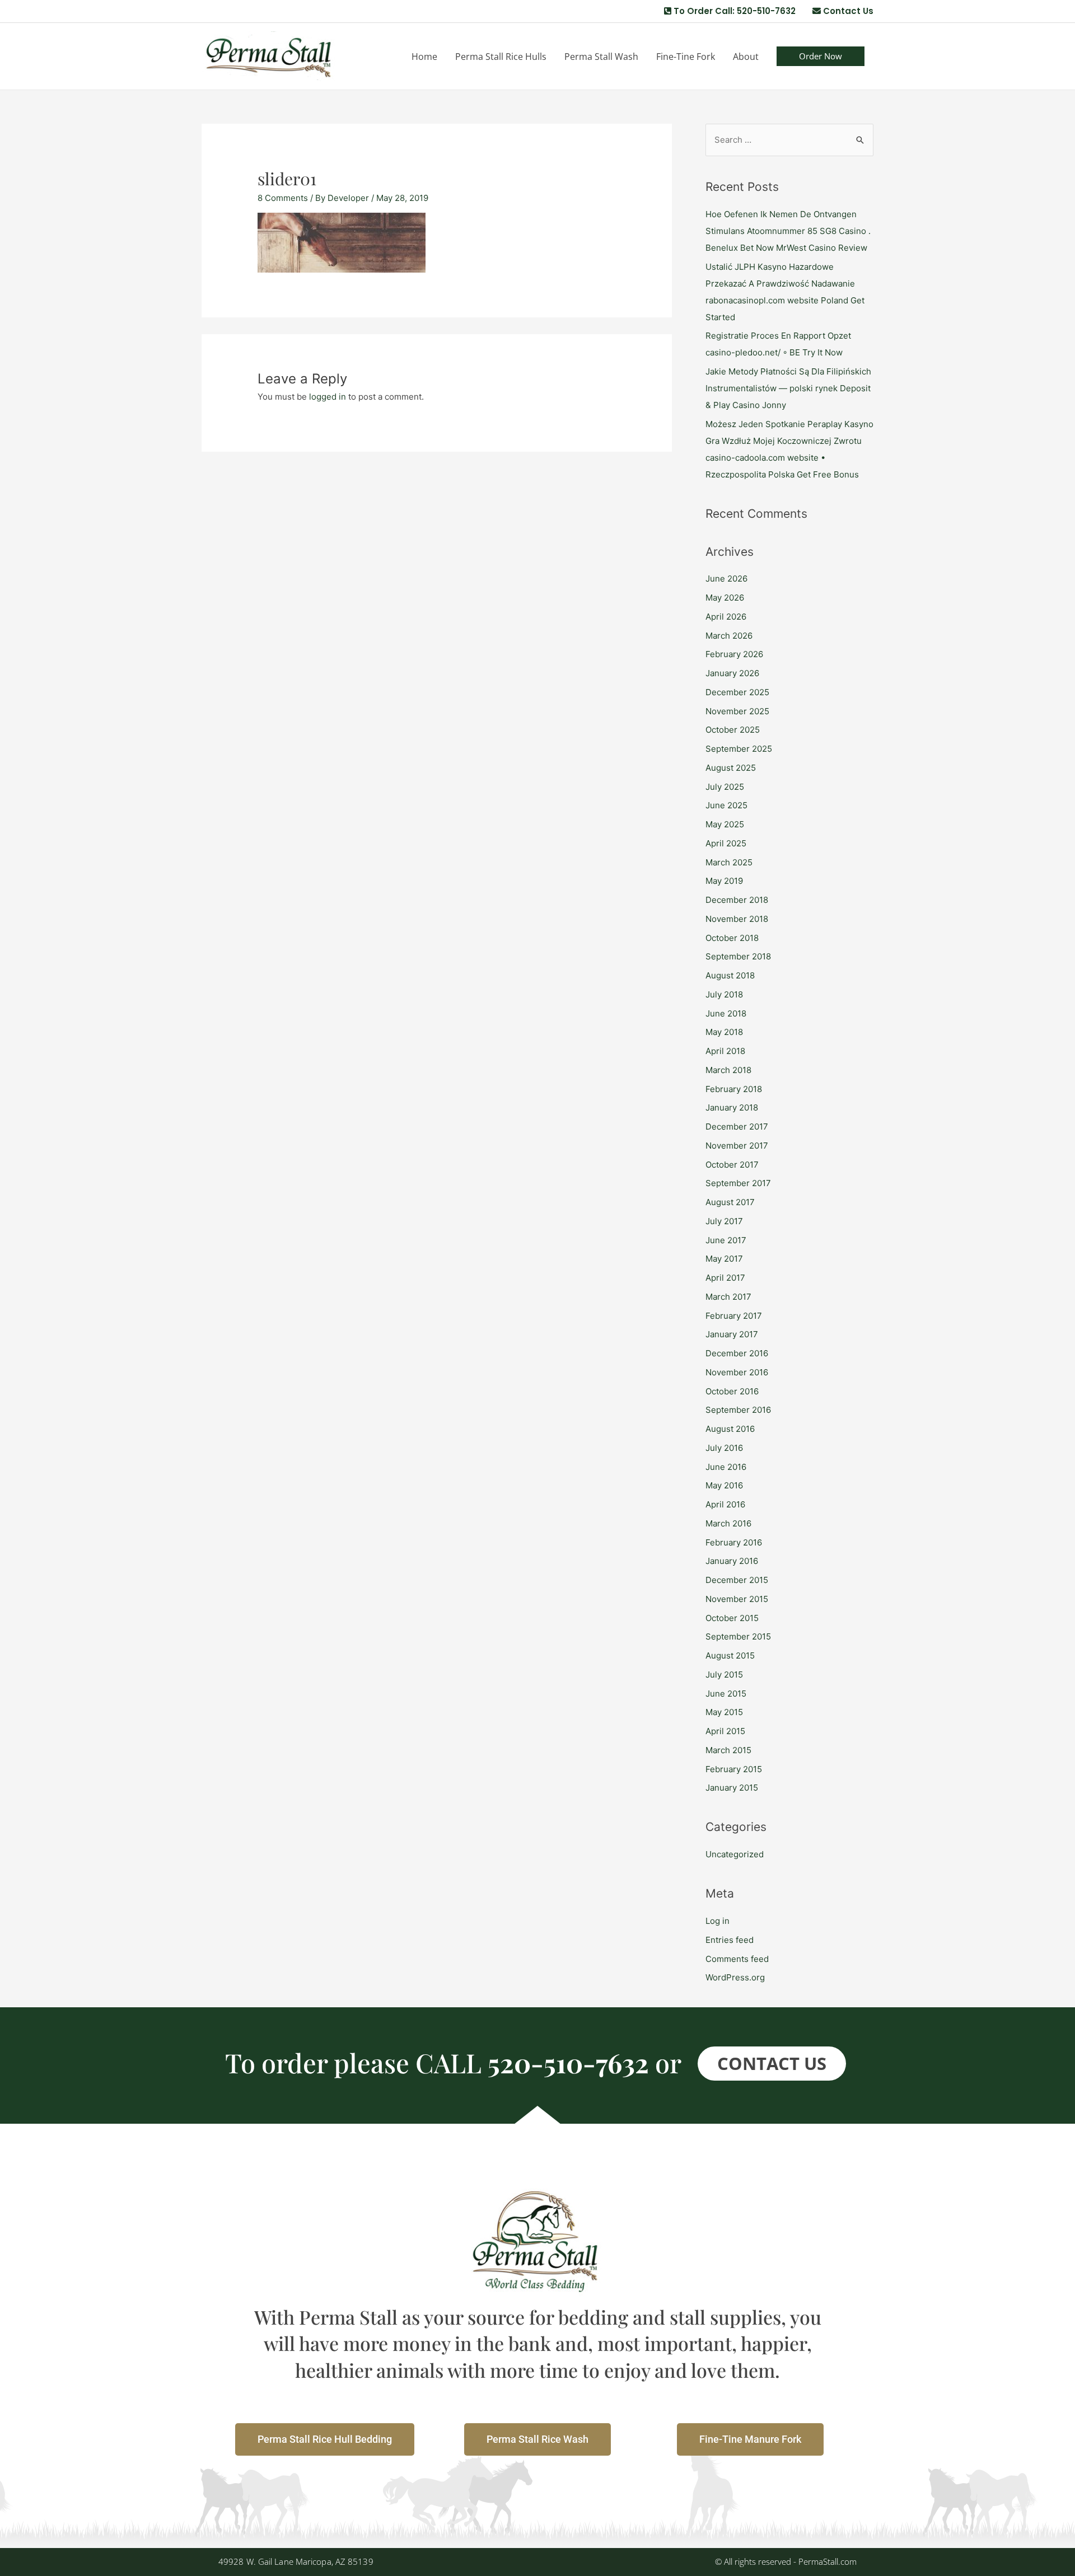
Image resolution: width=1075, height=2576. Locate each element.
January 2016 (732, 1561)
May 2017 (724, 1259)
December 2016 (737, 1353)
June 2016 (726, 1467)
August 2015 (730, 1655)
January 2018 (732, 1107)
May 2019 (724, 881)
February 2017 (734, 1316)
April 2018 (725, 1051)
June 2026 (726, 579)
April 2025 (726, 843)
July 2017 (724, 1221)
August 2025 (731, 768)
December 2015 (737, 1580)
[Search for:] (789, 140)
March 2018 (728, 1070)
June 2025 (726, 805)
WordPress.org (735, 1977)
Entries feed (730, 1940)
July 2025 (725, 787)
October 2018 (732, 938)
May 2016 (724, 1485)
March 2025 (729, 862)
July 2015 (724, 1675)
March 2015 (728, 1750)
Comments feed (737, 1959)
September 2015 (738, 1636)
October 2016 (732, 1391)
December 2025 (737, 692)
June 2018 (726, 1013)
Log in (718, 1921)
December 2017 (737, 1127)
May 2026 (725, 598)
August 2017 (730, 1202)
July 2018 (724, 994)
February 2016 (734, 1542)
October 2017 (732, 1165)
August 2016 (730, 1429)
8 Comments (283, 198)
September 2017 (738, 1183)
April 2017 (725, 1278)
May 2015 (724, 1712)
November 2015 (737, 1599)
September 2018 (738, 956)
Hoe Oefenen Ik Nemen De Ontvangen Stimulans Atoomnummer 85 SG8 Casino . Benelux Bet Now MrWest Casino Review (788, 231)
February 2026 (734, 654)
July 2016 (724, 1448)
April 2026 (726, 617)
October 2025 (733, 730)
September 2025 (739, 749)
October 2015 (732, 1618)
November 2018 (737, 919)
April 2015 (725, 1731)
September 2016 (738, 1410)
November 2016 (737, 1372)
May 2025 (725, 824)
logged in (328, 397)
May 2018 (724, 1032)
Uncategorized (735, 1854)
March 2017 (728, 1297)
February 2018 (734, 1089)
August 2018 (730, 975)
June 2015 (726, 1694)
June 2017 (726, 1240)
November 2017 (737, 1146)
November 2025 (737, 711)
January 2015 (732, 1788)
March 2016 (728, 1523)
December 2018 (737, 900)
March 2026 (729, 636)
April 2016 (725, 1504)
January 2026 (732, 673)
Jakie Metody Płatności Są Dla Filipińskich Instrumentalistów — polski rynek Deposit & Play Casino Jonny (788, 388)
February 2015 (734, 1769)
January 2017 (732, 1334)
